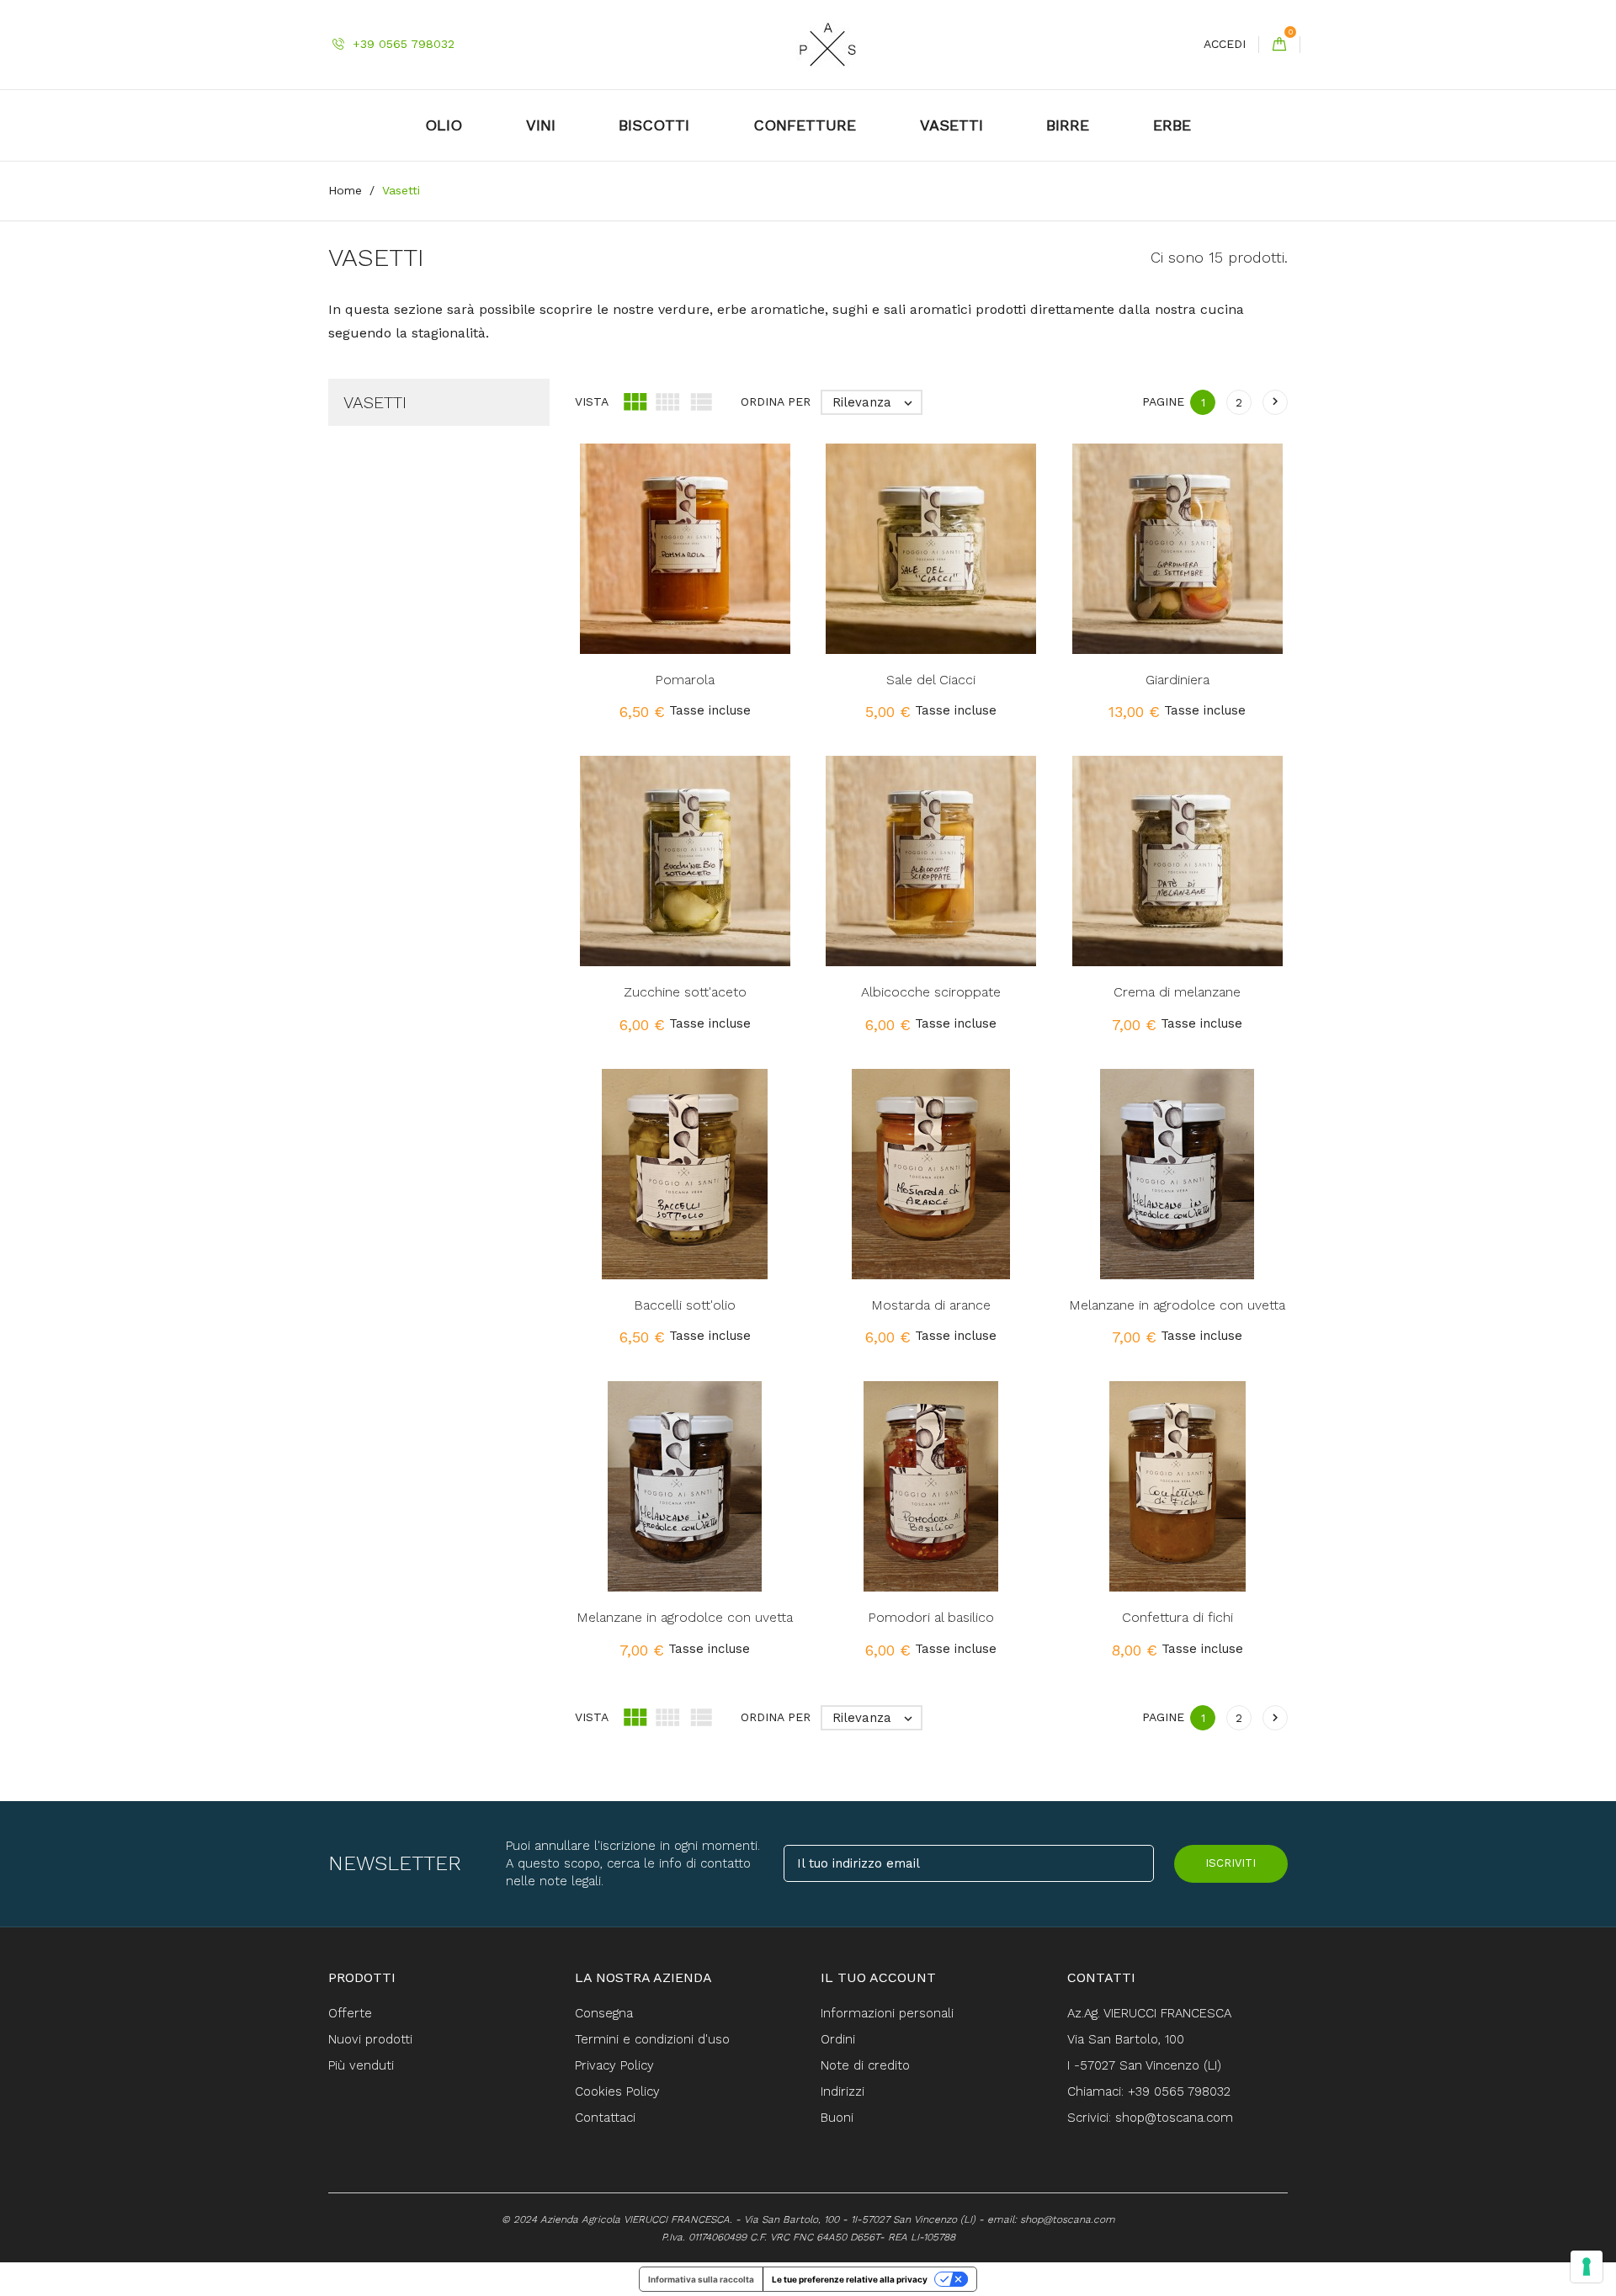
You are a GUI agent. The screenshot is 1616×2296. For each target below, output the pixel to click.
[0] (1279, 45)
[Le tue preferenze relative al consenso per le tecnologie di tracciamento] (1587, 2267)
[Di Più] (760, 577)
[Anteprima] (725, 577)
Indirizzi (843, 2091)
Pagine (1163, 401)
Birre (1068, 125)
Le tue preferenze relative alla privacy (850, 2279)
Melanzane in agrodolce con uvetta (1177, 1305)
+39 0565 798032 (401, 44)
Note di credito (865, 2065)
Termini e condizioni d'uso (652, 2039)
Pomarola (685, 680)
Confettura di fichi (1177, 1617)
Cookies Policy (617, 2091)
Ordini (838, 2039)
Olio (444, 125)
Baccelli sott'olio (685, 1305)
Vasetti (952, 125)
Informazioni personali (887, 2013)
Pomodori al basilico (931, 1617)
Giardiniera (1177, 680)
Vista (592, 401)
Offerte (350, 2013)
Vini (541, 125)
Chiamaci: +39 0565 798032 (1149, 2091)
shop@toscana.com (1068, 2219)
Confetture (805, 125)
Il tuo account (878, 1977)
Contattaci (605, 2118)
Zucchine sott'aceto (685, 992)
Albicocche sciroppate (931, 992)
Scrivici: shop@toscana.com (1150, 2118)
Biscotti (654, 125)
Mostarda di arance (931, 1305)
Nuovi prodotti (370, 2039)
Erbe (1172, 125)
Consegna (604, 2013)
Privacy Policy (614, 2065)
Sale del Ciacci (931, 680)
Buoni (837, 2118)
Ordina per (776, 401)
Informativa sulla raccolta (701, 2279)
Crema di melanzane (1177, 992)
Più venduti (361, 2065)
